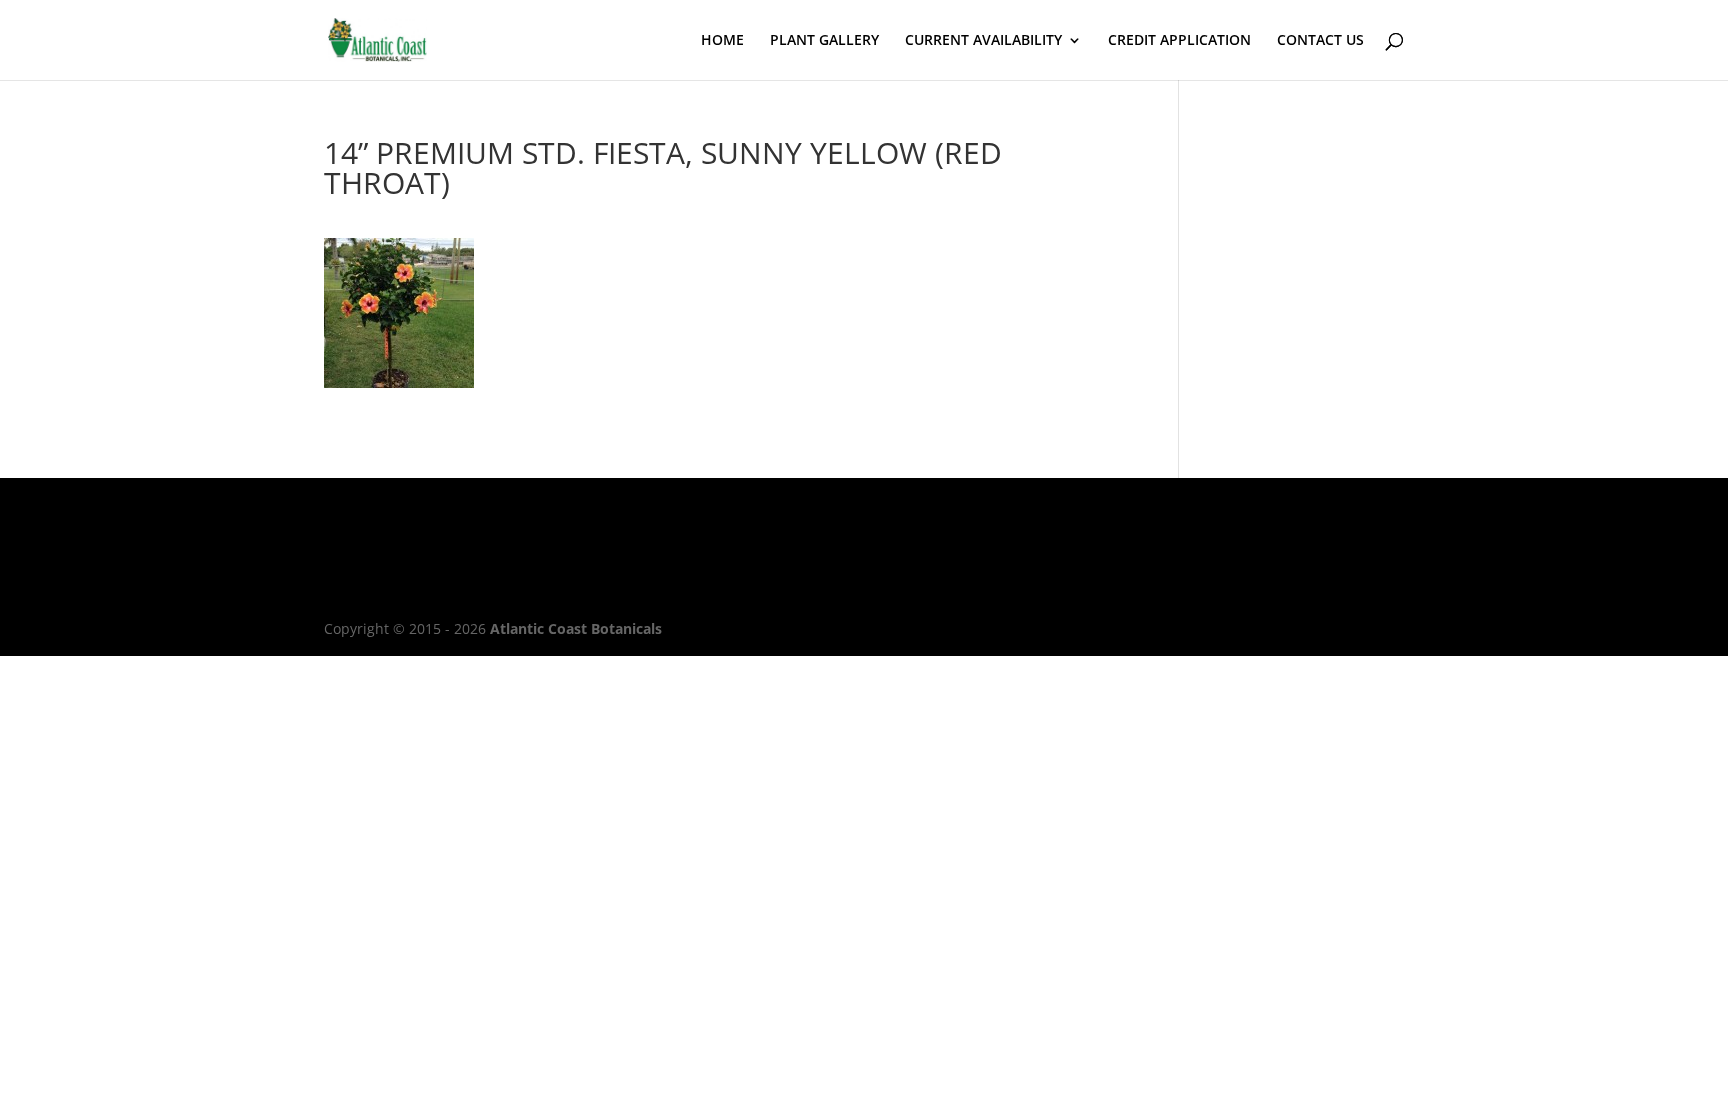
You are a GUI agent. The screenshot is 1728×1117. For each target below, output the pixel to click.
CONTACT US (1320, 41)
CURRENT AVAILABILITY (983, 41)
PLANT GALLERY (824, 41)
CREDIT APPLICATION (1179, 41)
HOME (722, 41)
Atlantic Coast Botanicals (576, 628)
